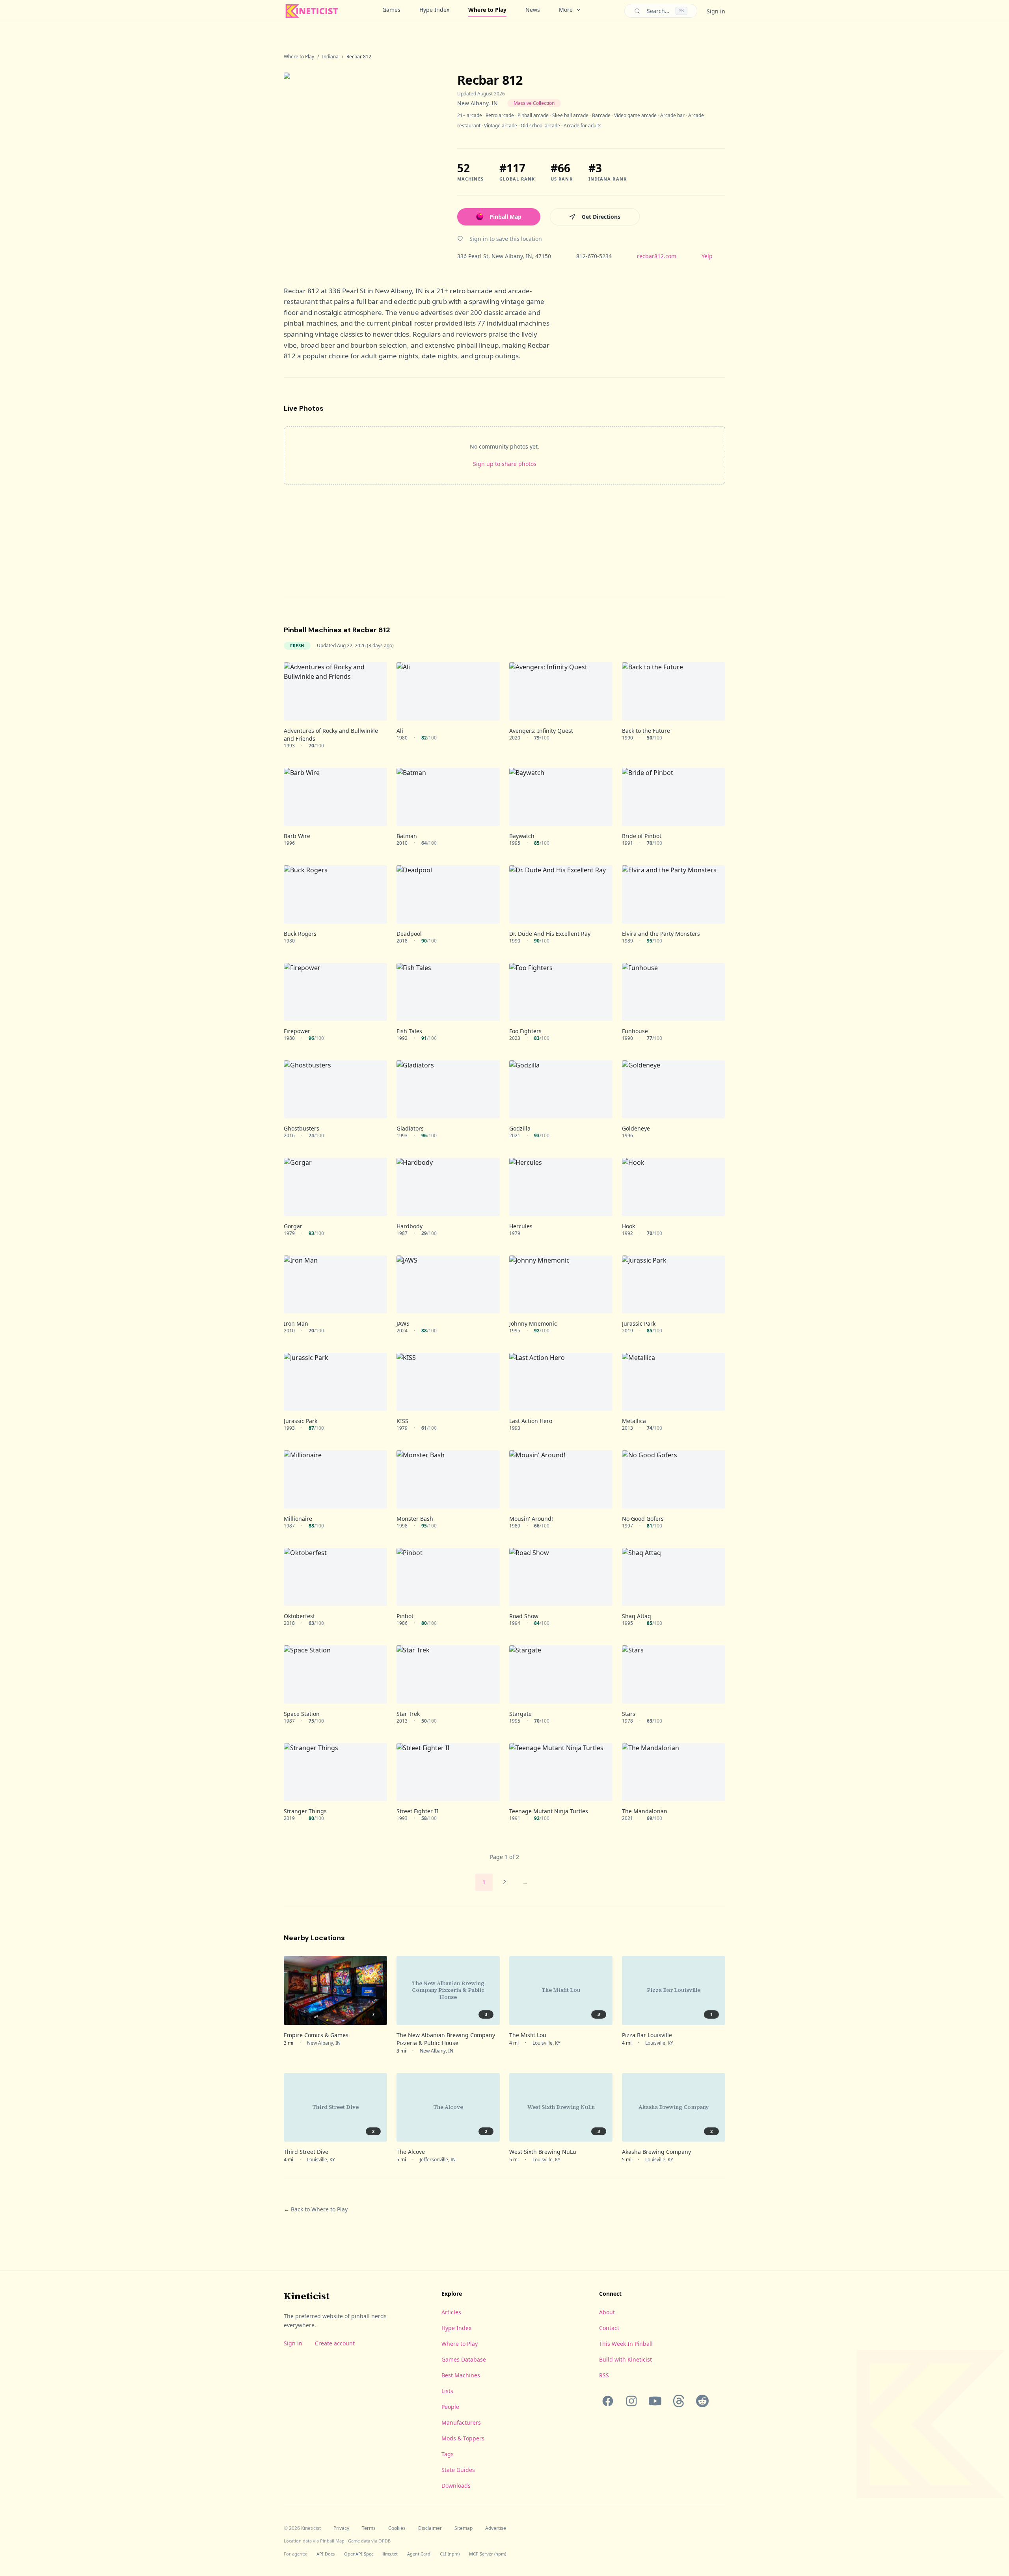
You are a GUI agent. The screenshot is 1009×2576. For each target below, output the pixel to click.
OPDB (384, 2541)
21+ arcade (470, 115)
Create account (335, 2343)
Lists (447, 2391)
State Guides (458, 2470)
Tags (448, 2454)
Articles (451, 2312)
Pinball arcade (533, 115)
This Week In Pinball (626, 2344)
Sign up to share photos (505, 464)
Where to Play (487, 10)
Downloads (456, 2486)
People (450, 2407)
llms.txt (390, 2554)
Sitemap (464, 2528)
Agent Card (419, 2554)
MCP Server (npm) (488, 2554)
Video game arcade (635, 115)
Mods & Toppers (463, 2438)
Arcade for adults (583, 126)
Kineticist (307, 2296)
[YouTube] (655, 2401)
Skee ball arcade (570, 115)
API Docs (326, 2554)
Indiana (330, 57)
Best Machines (461, 2375)
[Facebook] (608, 2401)
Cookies (397, 2528)
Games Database (464, 2359)
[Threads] (679, 2401)
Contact (609, 2328)
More (566, 10)
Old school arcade (540, 126)
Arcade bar (672, 115)
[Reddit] (702, 2401)
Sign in (716, 11)
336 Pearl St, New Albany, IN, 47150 (504, 256)
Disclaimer (430, 2528)
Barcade (601, 115)
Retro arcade (500, 115)
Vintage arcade (501, 126)
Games (391, 10)
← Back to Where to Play (316, 2209)
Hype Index (434, 10)
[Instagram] (631, 2401)
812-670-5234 (594, 256)
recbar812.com (657, 256)
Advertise (496, 2528)
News (533, 10)
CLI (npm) (450, 2554)
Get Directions (601, 217)
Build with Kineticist (626, 2359)
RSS (604, 2375)
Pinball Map (505, 217)
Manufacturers (461, 2422)
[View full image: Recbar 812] (363, 166)
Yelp (707, 256)
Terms (369, 2528)
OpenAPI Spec (359, 2554)
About (607, 2312)
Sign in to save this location (506, 239)
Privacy (341, 2528)
